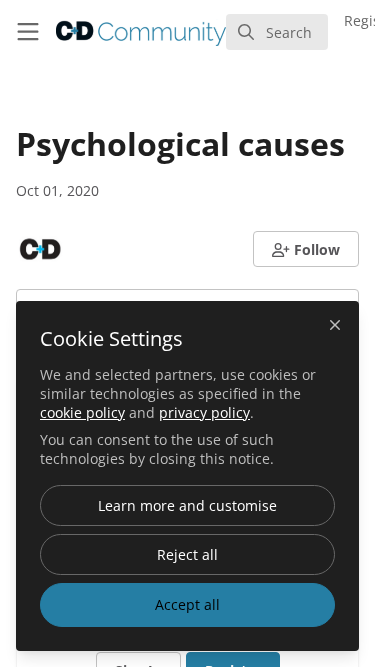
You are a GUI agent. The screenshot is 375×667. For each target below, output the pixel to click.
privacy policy (204, 412)
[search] (277, 32)
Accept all (187, 604)
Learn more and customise (187, 505)
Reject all (187, 554)
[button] (306, 249)
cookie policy (82, 412)
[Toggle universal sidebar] (28, 32)
